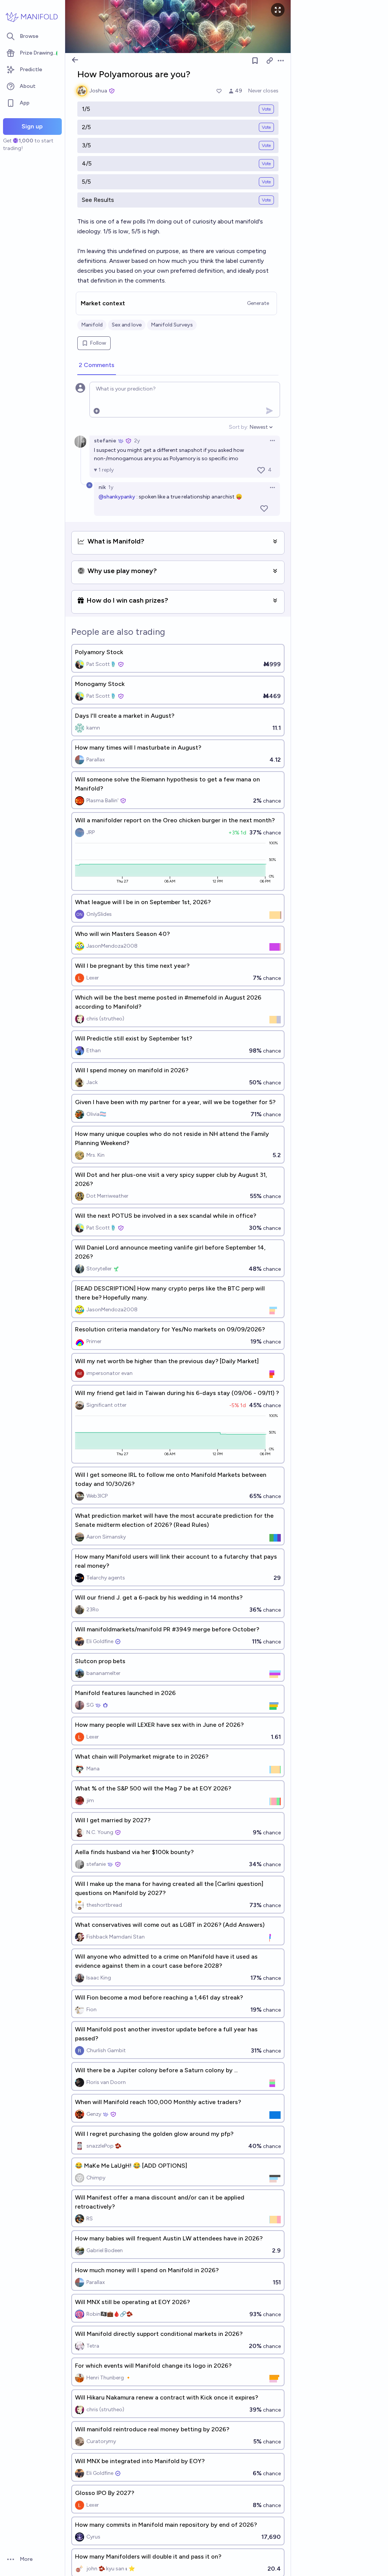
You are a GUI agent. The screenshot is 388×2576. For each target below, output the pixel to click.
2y (137, 441)
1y (111, 487)
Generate (258, 303)
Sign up (32, 126)
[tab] (97, 366)
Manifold (92, 325)
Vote (266, 109)
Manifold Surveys (172, 325)
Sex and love (127, 325)
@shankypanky (117, 497)
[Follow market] (255, 61)
